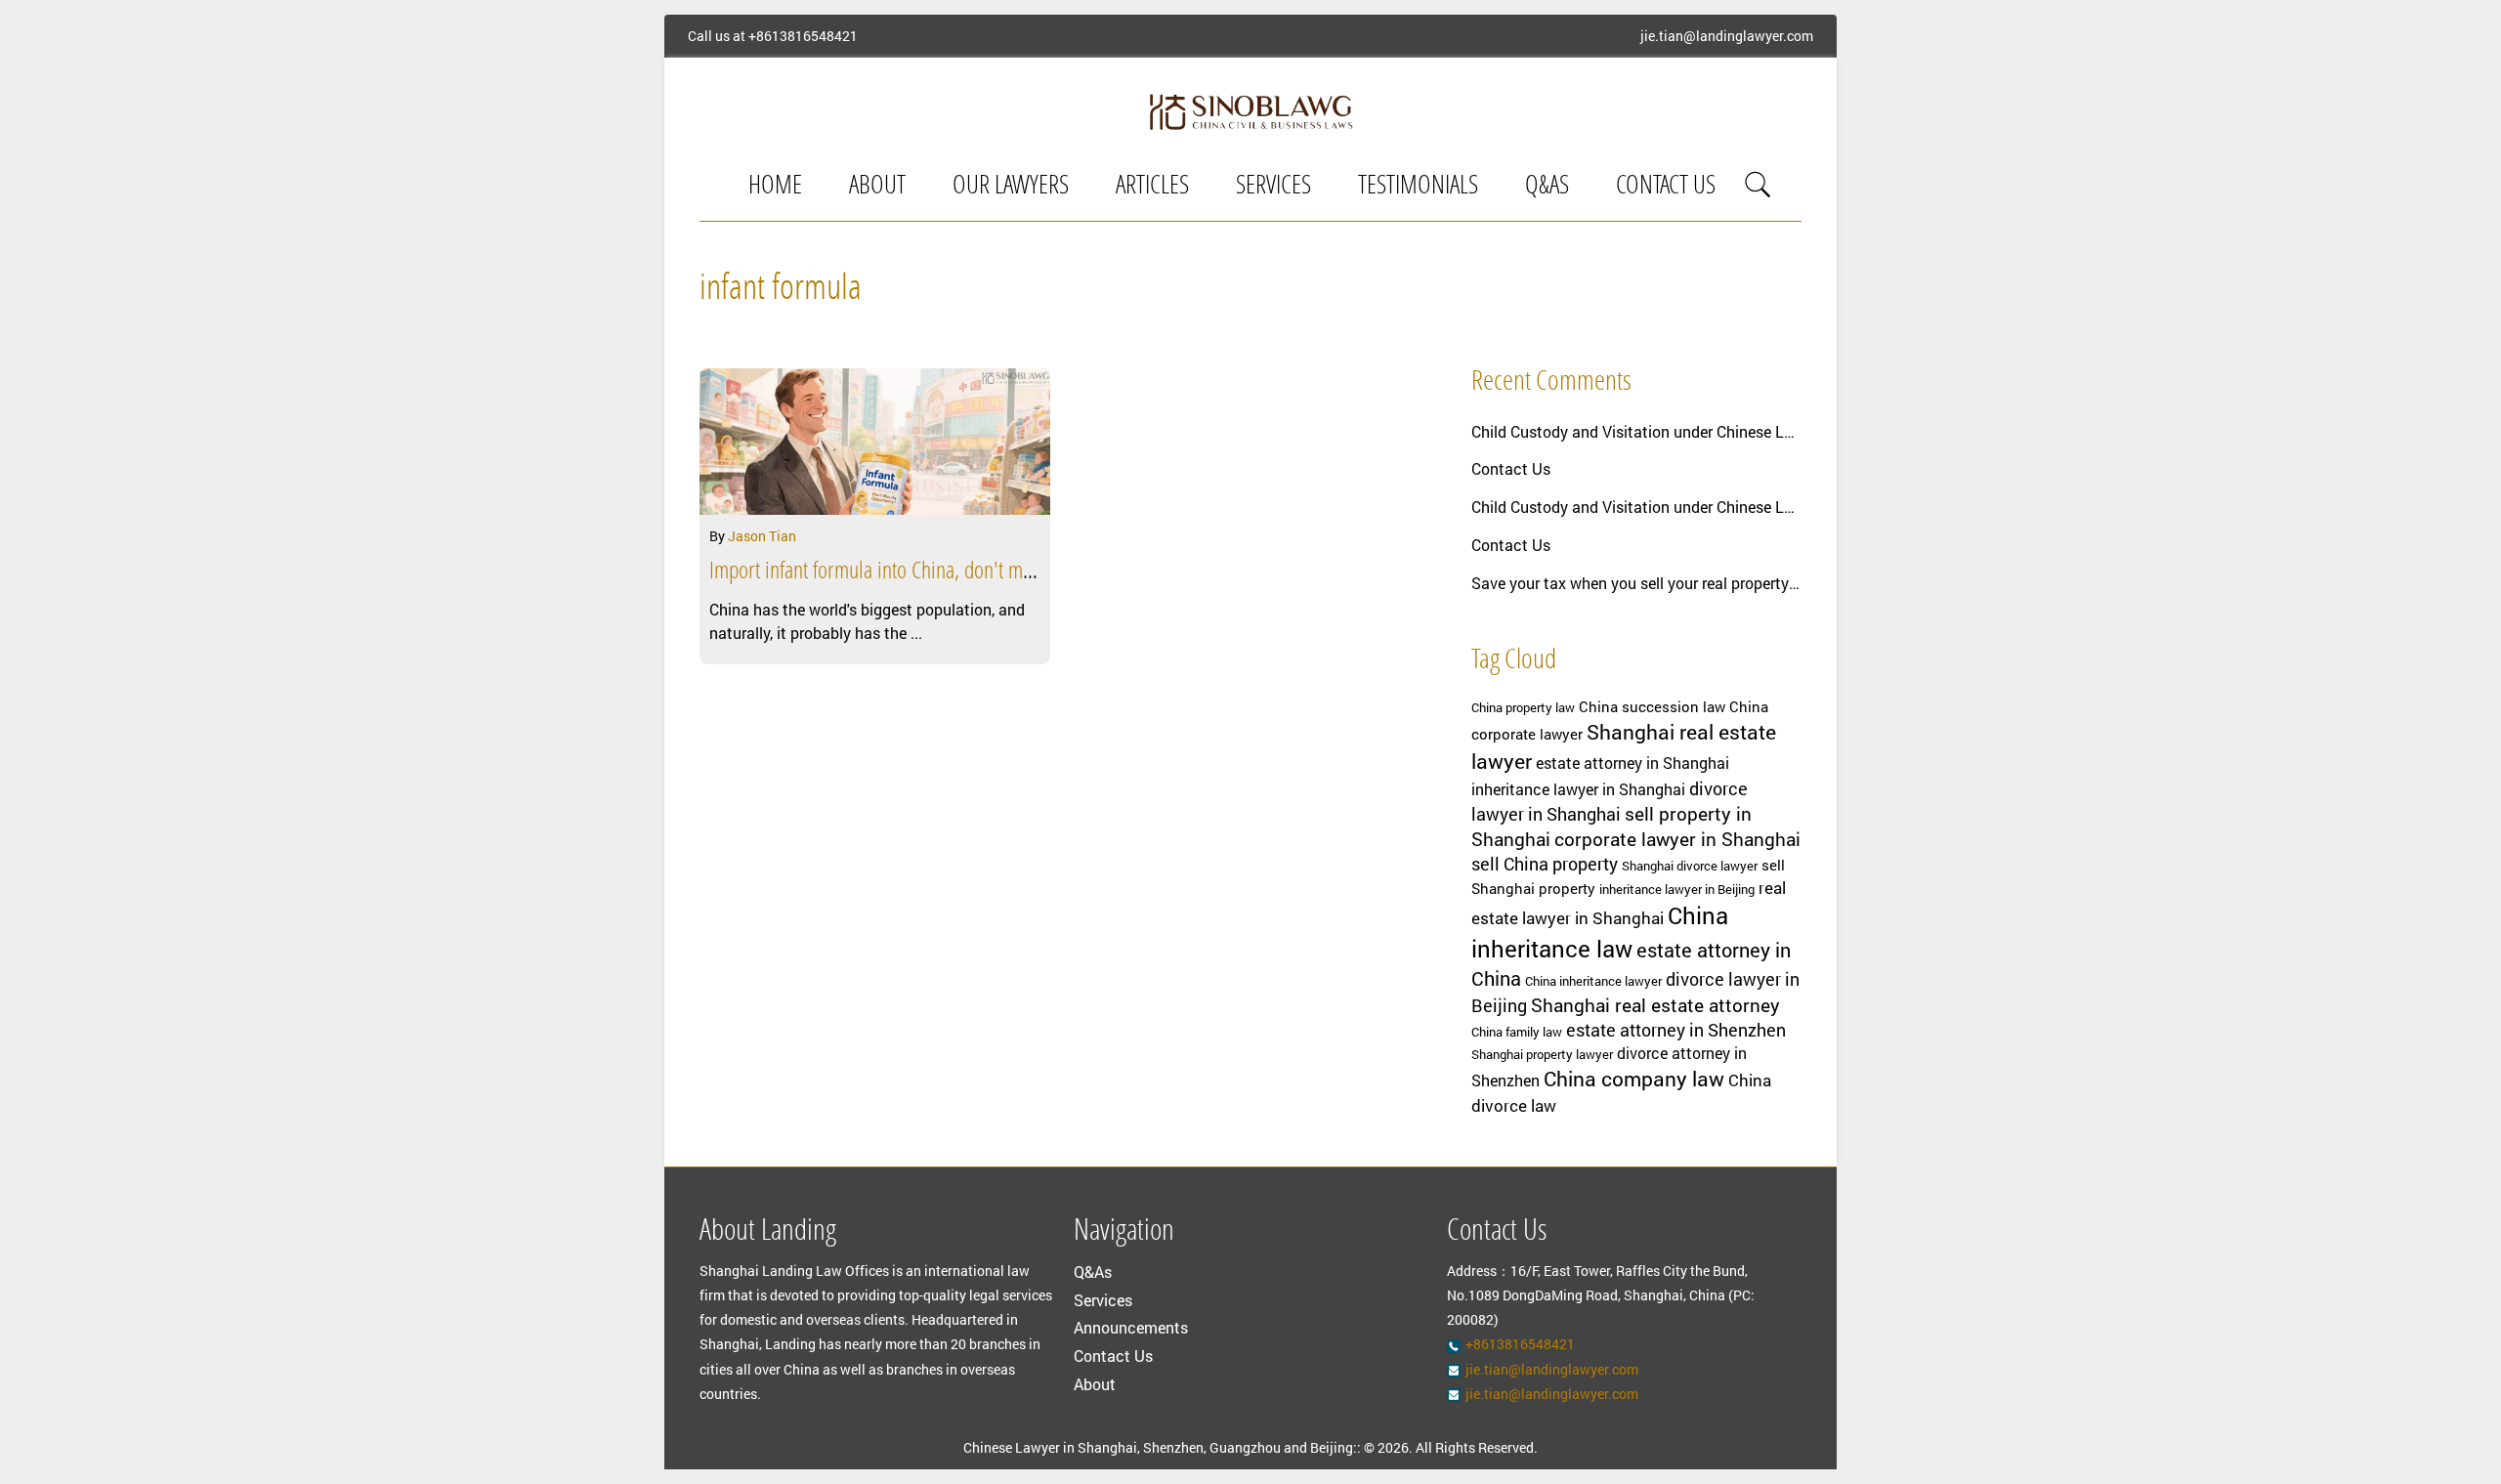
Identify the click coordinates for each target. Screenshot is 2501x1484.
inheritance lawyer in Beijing (1677, 889)
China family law (1517, 1032)
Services (1273, 187)
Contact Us (1666, 187)
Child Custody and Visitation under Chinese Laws (1636, 431)
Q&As (1547, 187)
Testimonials (1418, 187)
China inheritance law (1600, 932)
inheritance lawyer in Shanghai (1578, 789)
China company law (1634, 1079)
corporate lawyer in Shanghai (1677, 839)
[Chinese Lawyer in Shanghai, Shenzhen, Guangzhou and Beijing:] (1250, 111)
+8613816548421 (803, 36)
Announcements (1131, 1327)
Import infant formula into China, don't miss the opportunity (937, 572)
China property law (1523, 707)
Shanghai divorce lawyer (1690, 866)
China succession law (1652, 707)
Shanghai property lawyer (1542, 1054)
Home (775, 187)
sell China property (1545, 864)
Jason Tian (762, 536)
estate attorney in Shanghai (1632, 763)
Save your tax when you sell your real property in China (1636, 583)
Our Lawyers (1011, 187)
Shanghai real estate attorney (1655, 1005)
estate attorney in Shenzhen (1676, 1030)
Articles (1152, 187)
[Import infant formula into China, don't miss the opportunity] (875, 442)
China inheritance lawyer (1593, 981)
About (877, 187)
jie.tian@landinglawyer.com (1727, 36)
